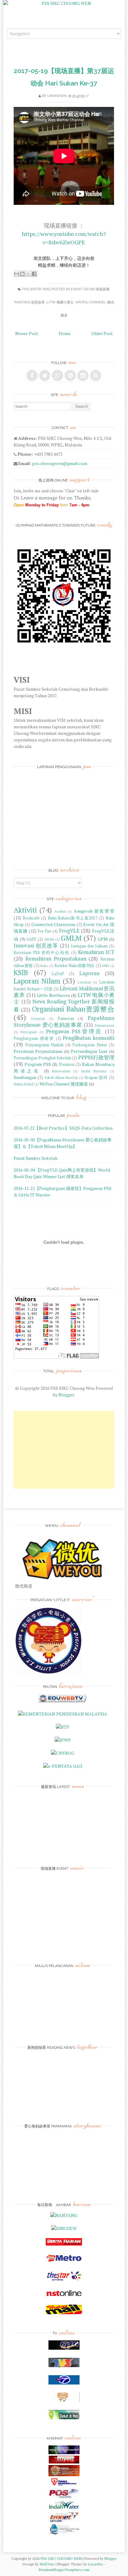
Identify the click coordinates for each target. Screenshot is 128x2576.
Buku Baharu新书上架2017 (73, 918)
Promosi (67, 1065)
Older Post (102, 333)
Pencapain (29, 1032)
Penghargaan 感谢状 (34, 1038)
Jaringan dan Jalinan (89, 946)
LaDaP (58, 974)
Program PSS (38, 1064)
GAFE (31, 939)
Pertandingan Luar (89, 1051)
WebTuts (47, 2564)
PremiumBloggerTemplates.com (64, 2570)
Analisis (60, 911)
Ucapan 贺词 (96, 1078)
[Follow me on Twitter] (45, 376)
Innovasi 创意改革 (29, 302)
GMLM (71, 938)
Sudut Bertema (94, 1071)
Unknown (57, 96)
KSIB (21, 972)
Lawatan (84, 982)
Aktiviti (25, 910)
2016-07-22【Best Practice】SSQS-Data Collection (63, 1128)
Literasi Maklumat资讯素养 (64, 992)
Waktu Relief (23, 1084)
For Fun (45, 931)
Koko (44, 966)
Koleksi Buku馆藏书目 (74, 966)
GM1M (49, 939)
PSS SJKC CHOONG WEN (61, 2558)
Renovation (61, 1071)
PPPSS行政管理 (96, 1058)
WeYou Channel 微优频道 (64, 1084)
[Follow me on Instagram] (83, 376)
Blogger (66, 1395)
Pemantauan (105, 1025)
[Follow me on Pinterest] (70, 376)
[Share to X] (28, 274)
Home (65, 333)
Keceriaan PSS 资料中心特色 (41, 953)
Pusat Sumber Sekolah (36, 1158)
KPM (105, 966)
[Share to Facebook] (34, 274)
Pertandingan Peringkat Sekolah (42, 1058)
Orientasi (38, 1018)
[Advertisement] (64, 1450)
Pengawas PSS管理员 (74, 1031)
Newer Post (27, 333)
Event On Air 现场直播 (90, 289)
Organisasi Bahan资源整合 (73, 1009)
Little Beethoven (53, 995)
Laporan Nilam (37, 981)
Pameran (66, 1018)
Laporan (89, 973)
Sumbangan (25, 1077)
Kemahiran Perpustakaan (56, 959)
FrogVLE (69, 931)
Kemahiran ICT (96, 952)
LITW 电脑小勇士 (60, 302)
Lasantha (95, 2564)
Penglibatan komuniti (88, 1038)
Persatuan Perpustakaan (38, 1051)
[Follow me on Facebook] (32, 376)
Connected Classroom (53, 924)
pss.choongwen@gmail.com (60, 463)
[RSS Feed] (96, 376)
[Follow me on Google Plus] (57, 376)
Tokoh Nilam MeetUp (61, 1078)
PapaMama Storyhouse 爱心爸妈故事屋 (64, 1021)
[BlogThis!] (22, 274)
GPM (103, 939)
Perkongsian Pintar (90, 1045)
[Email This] (16, 274)
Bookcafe (31, 918)
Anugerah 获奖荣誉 (94, 911)
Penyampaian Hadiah (44, 1045)
